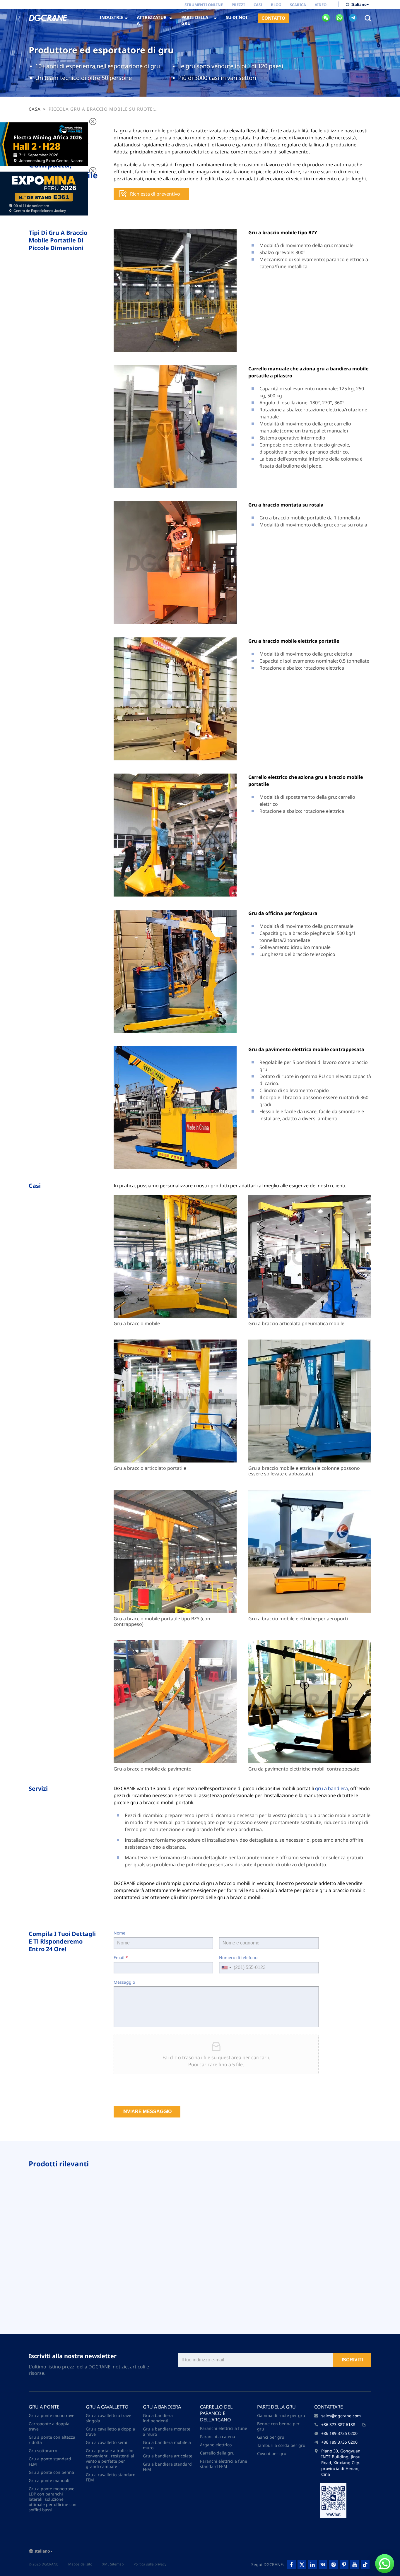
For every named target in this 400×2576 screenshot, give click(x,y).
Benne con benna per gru (278, 2426)
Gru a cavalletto (107, 2407)
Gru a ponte (44, 2407)
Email (121, 1957)
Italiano (359, 4)
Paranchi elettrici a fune (224, 2428)
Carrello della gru (217, 2453)
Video (321, 5)
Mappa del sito (80, 2564)
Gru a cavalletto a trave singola (108, 2418)
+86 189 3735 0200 (339, 2433)
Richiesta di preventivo (155, 194)
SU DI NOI (237, 17)
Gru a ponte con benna (51, 2472)
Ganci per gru (271, 2437)
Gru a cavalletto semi (106, 2442)
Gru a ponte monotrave (52, 2415)
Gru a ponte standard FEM (50, 2461)
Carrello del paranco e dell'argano (216, 2413)
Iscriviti (352, 2360)
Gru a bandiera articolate (168, 2456)
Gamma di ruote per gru (281, 2415)
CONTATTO (273, 18)
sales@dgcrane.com (341, 2416)
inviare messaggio (147, 2111)
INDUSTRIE (111, 17)
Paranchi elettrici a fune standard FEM (224, 2464)
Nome (119, 1933)
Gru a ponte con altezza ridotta (52, 2440)
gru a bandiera (331, 1788)
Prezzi (238, 5)
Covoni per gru (272, 2453)
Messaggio (124, 1982)
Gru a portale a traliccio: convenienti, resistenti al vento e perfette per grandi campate (110, 2458)
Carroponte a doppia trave (49, 2426)
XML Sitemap (113, 2564)
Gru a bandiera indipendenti (158, 2418)
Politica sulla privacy (150, 2564)
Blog (276, 5)
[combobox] (226, 1968)
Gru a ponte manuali (49, 2480)
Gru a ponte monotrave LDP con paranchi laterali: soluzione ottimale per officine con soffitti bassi (53, 2499)
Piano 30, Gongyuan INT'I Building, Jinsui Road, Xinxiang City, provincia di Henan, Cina (341, 2463)
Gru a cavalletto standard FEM (111, 2477)
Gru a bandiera (162, 2407)
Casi (258, 5)
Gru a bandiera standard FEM (167, 2467)
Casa (35, 109)
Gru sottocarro (43, 2451)
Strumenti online (204, 5)
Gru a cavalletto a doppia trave (110, 2432)
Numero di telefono (238, 1957)
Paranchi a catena (218, 2436)
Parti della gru (276, 2407)
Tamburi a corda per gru (281, 2445)
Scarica (298, 5)
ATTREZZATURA (152, 20)
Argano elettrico (216, 2445)
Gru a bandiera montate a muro (167, 2432)
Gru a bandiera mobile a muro (167, 2445)
